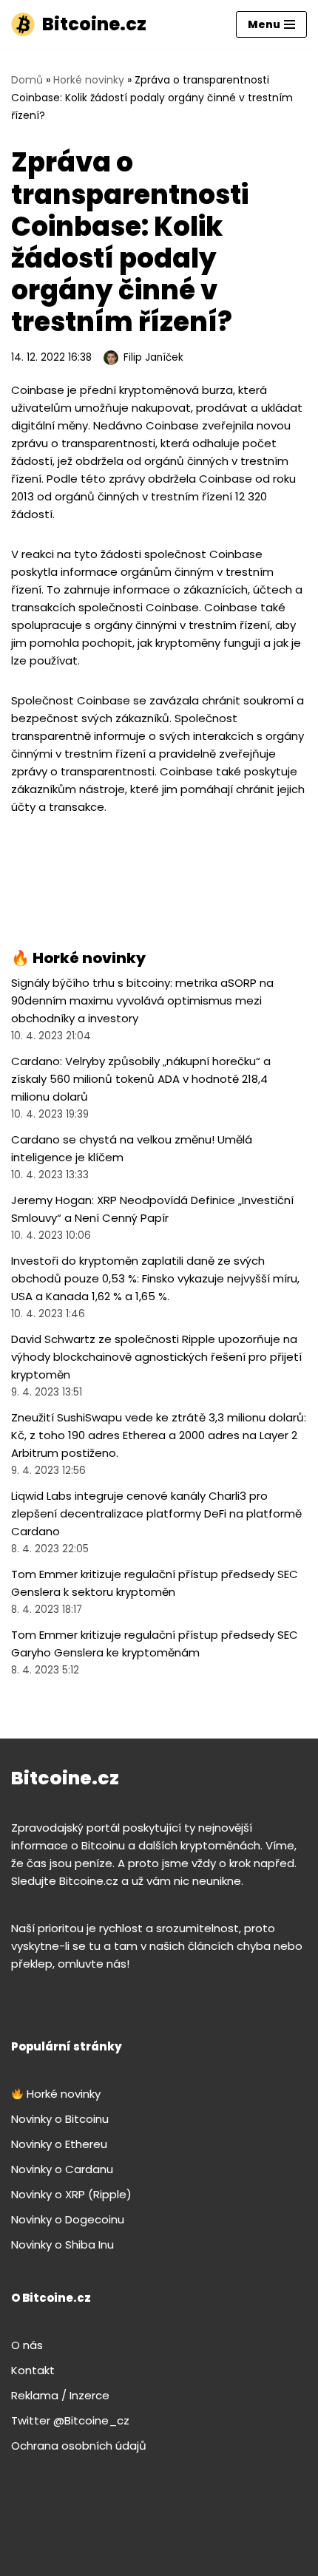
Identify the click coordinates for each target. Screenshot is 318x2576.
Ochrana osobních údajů (79, 2446)
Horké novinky (89, 80)
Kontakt (33, 2370)
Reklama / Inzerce (60, 2395)
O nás (27, 2345)
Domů (27, 80)
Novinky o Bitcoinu (60, 2119)
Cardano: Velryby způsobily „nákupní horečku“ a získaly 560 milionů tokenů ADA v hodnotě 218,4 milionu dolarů (141, 1079)
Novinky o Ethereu (59, 2144)
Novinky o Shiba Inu (62, 2244)
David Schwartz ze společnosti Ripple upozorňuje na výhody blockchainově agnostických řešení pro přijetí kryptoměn (156, 1357)
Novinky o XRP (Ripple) (71, 2194)
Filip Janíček (153, 357)
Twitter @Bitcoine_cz (70, 2420)
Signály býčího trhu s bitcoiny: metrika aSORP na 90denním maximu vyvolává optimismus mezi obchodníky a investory (142, 1000)
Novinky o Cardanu (62, 2169)
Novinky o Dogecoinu (68, 2219)
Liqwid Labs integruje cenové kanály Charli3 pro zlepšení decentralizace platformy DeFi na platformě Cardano (156, 1513)
